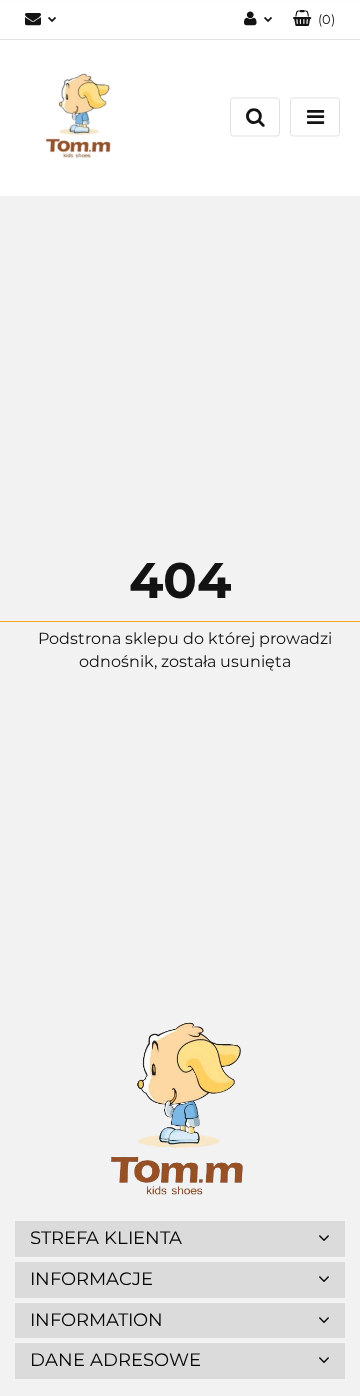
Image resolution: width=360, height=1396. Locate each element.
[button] (314, 19)
